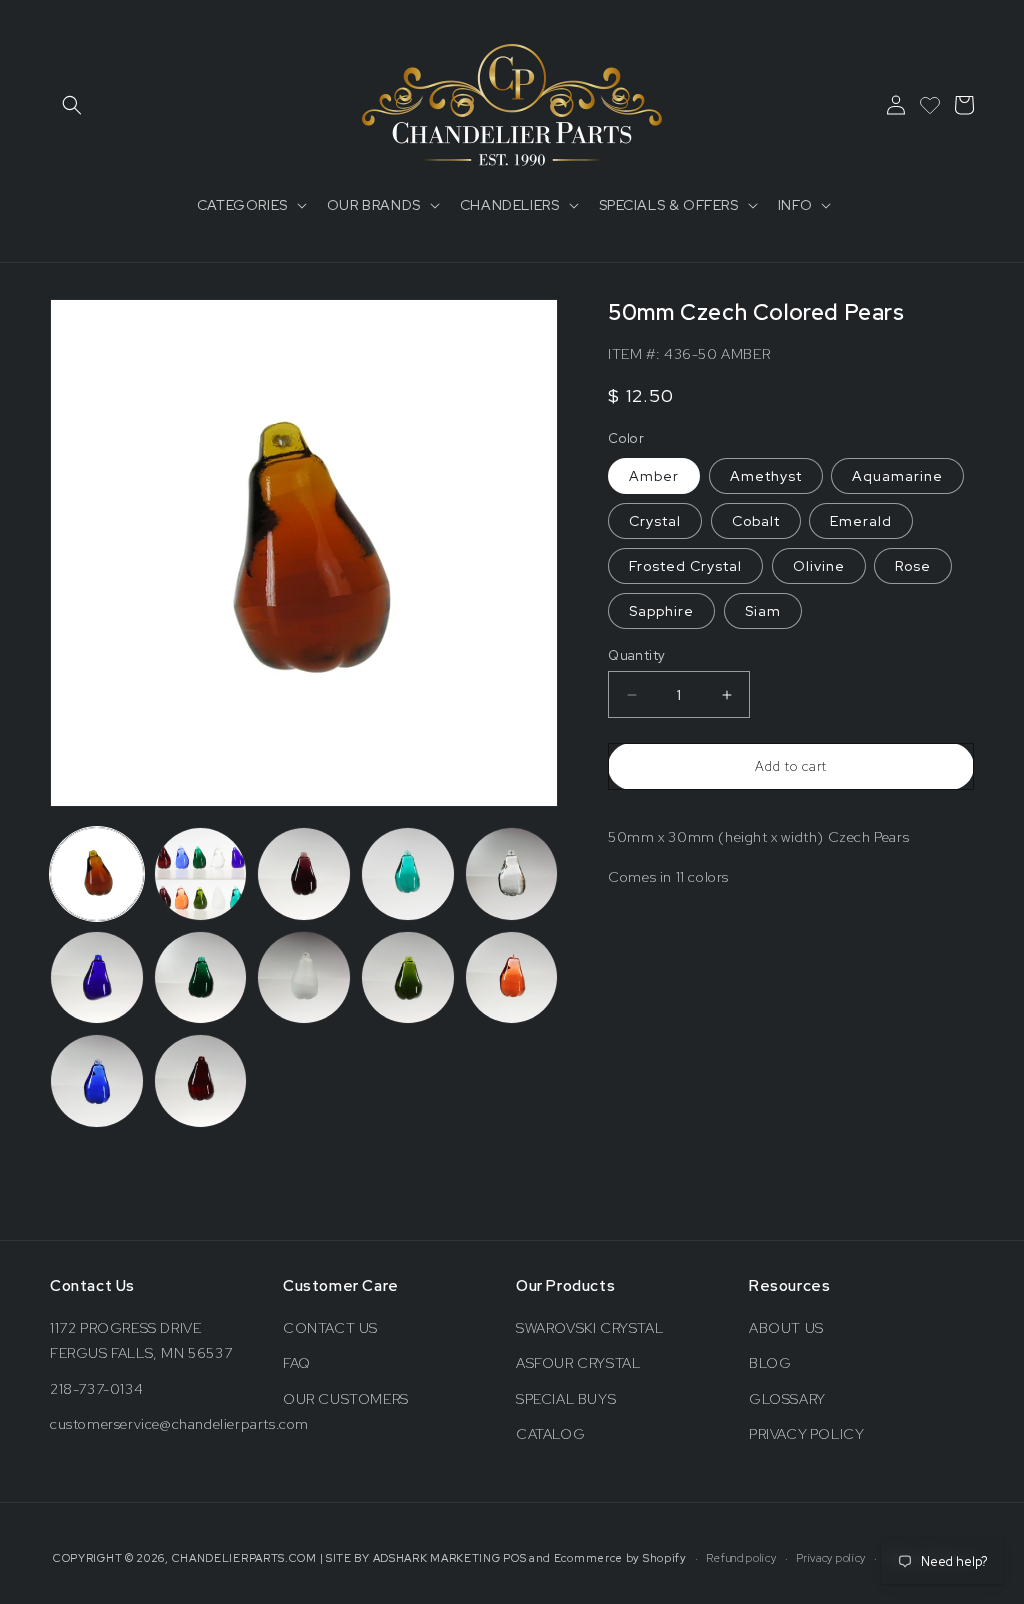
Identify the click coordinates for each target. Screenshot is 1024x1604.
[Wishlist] (930, 105)
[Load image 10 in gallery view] (512, 978)
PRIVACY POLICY (806, 1434)
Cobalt (756, 521)
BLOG (770, 1363)
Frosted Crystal (685, 566)
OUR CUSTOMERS (346, 1399)
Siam (763, 611)
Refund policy (741, 1558)
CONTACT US (330, 1328)
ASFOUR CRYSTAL (578, 1363)
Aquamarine (897, 476)
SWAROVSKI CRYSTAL (589, 1328)
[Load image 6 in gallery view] (97, 978)
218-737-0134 (96, 1389)
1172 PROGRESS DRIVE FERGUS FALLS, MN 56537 (141, 1340)
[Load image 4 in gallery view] (408, 874)
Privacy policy (831, 1558)
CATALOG (550, 1434)
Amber (654, 476)
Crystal (655, 521)
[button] (72, 105)
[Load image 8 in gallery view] (304, 978)
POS (514, 1558)
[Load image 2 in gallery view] (201, 874)
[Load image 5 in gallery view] (512, 874)
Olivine (819, 566)
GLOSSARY (787, 1399)
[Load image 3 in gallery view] (304, 874)
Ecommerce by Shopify (620, 1558)
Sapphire (661, 611)
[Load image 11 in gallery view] (97, 1081)
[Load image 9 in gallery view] (408, 978)
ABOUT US (786, 1328)
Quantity (636, 655)
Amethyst (766, 476)
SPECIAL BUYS (566, 1399)
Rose (913, 566)
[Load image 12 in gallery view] (201, 1081)
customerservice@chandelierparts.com (179, 1424)
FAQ (297, 1363)
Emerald (861, 521)
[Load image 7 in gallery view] (201, 978)
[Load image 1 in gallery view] (97, 874)
